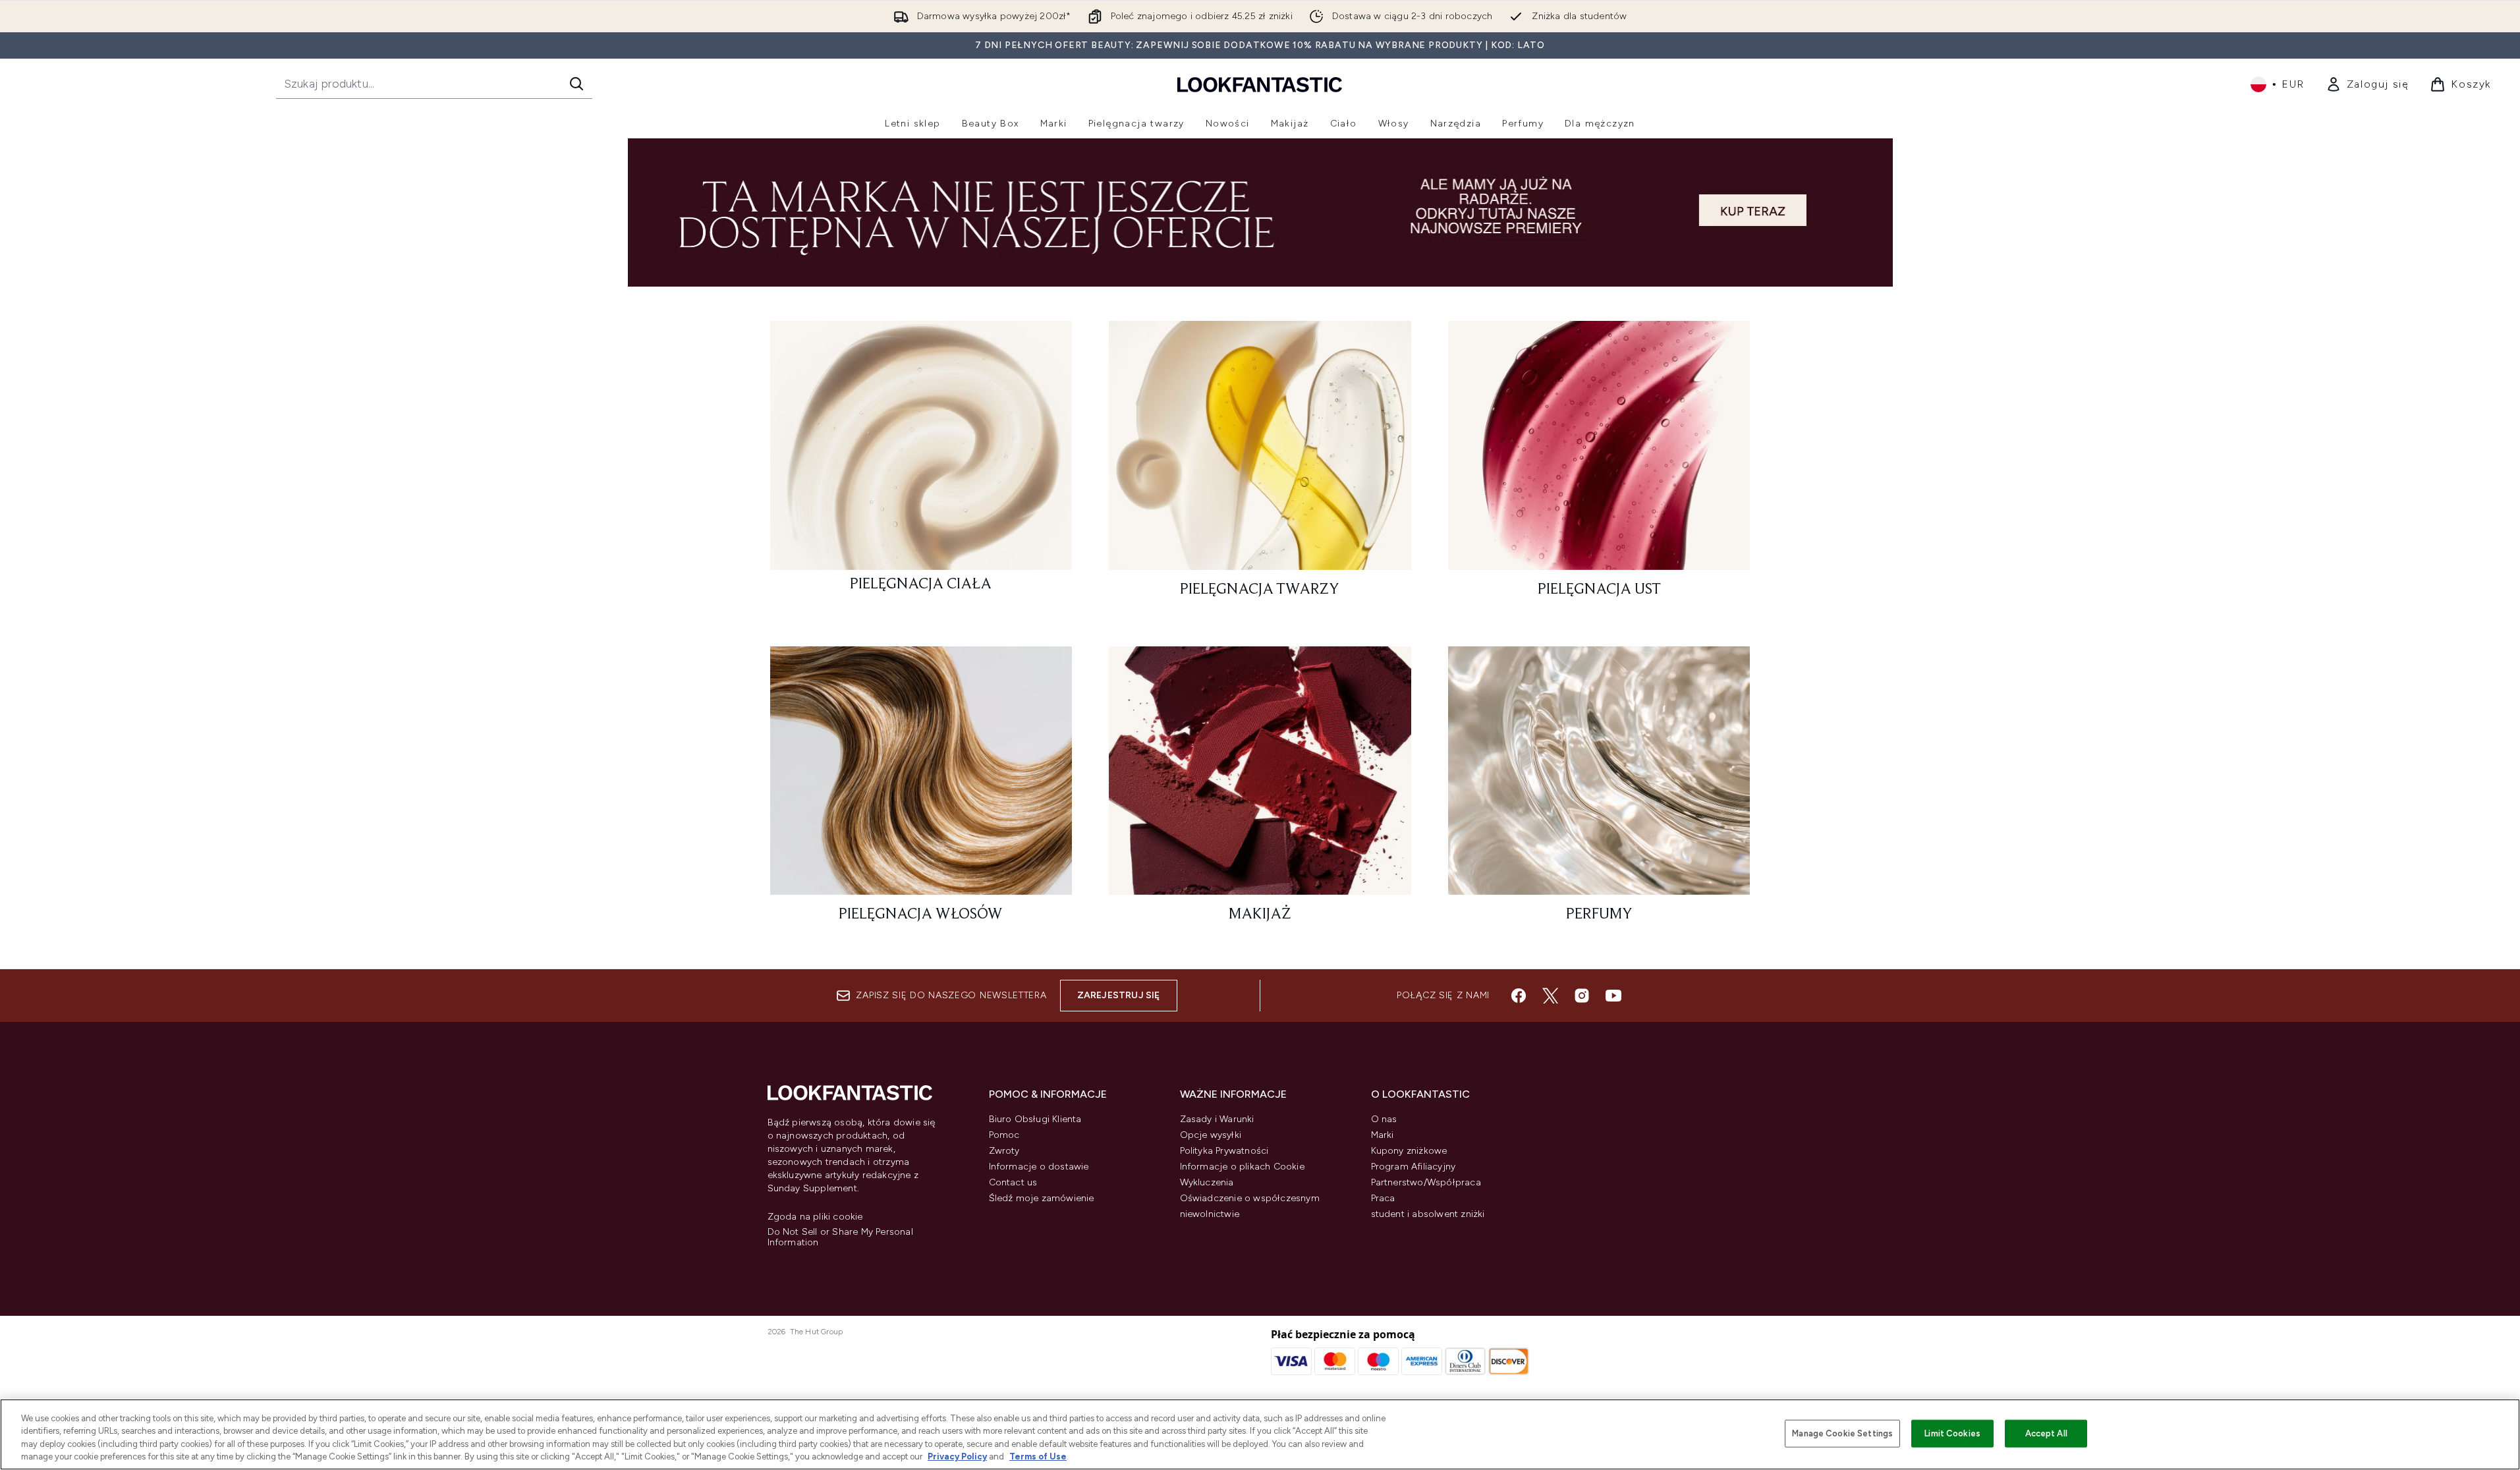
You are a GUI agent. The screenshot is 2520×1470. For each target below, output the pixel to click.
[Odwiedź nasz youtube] (1613, 996)
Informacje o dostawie (1039, 1167)
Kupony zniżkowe (1409, 1151)
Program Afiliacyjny (1414, 1167)
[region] (1260, 1434)
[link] (2367, 84)
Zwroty (1004, 1151)
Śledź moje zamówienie (1042, 1198)
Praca (1383, 1198)
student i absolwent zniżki (1428, 1214)
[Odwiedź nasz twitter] (1550, 996)
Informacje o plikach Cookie (1242, 1167)
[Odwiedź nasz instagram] (1582, 996)
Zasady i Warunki (1217, 1119)
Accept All (2046, 1433)
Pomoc (1004, 1135)
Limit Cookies (1952, 1433)
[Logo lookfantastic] (1260, 84)
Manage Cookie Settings (1842, 1433)
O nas (1384, 1119)
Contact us (1013, 1182)
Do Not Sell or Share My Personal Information (840, 1237)
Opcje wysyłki (1211, 1135)
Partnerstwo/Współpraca (1426, 1182)
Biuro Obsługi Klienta (1035, 1119)
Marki (1383, 1135)
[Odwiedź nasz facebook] (1519, 996)
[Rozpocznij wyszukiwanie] (576, 84)
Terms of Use (1038, 1456)
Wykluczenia (1207, 1182)
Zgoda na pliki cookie (815, 1217)
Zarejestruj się (1119, 995)
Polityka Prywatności (1224, 1151)
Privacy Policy (957, 1456)
